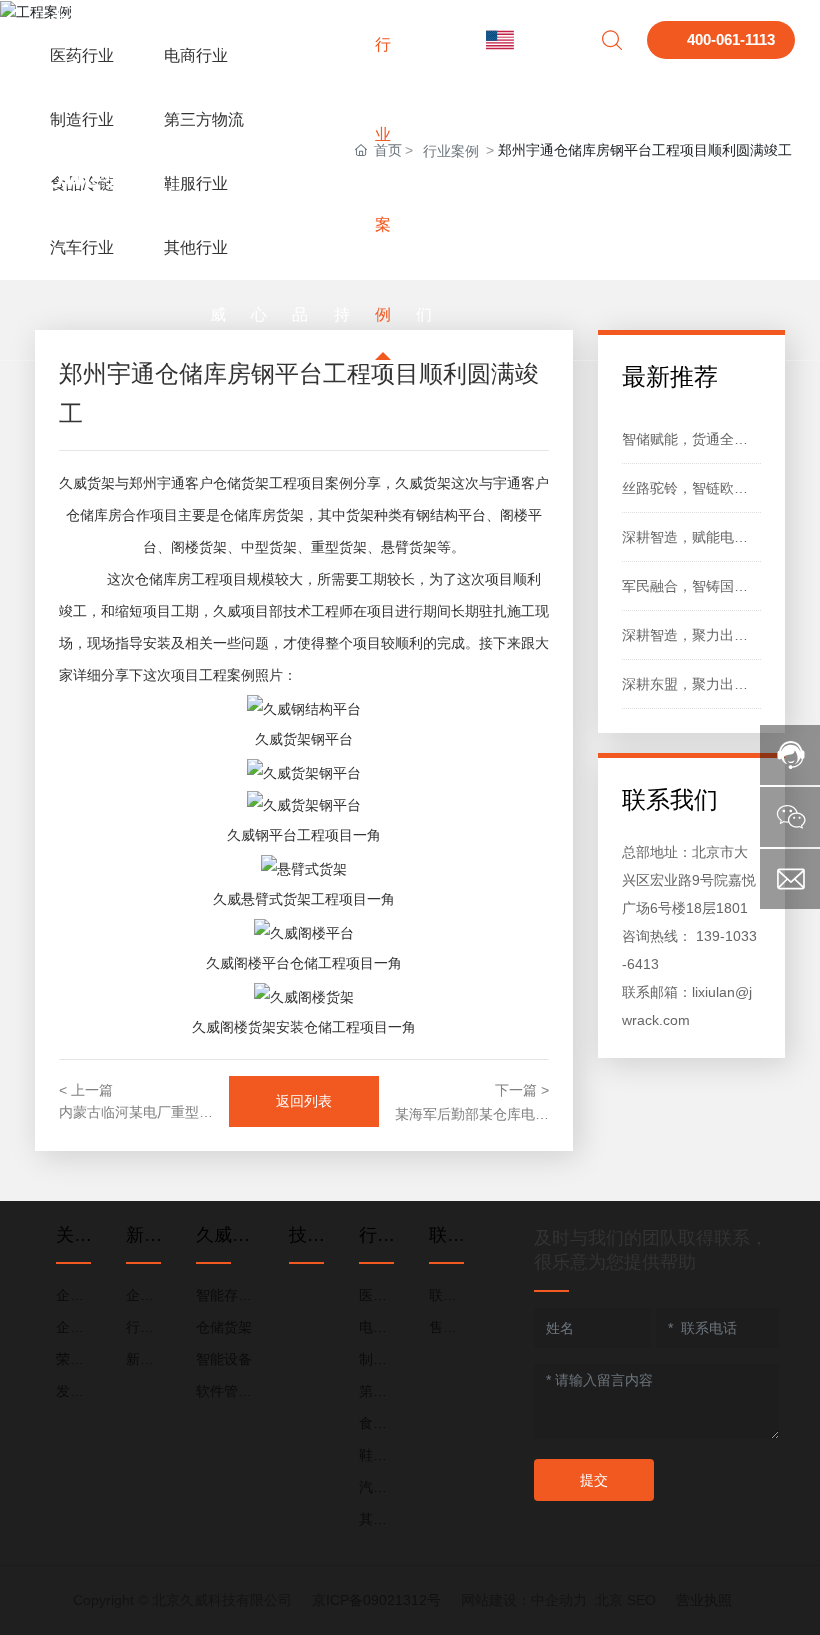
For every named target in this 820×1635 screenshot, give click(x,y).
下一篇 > (522, 1090)
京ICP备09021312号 (376, 1600)
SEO (641, 1600)
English (546, 40)
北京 (609, 1600)
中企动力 (559, 1600)
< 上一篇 (86, 1090)
